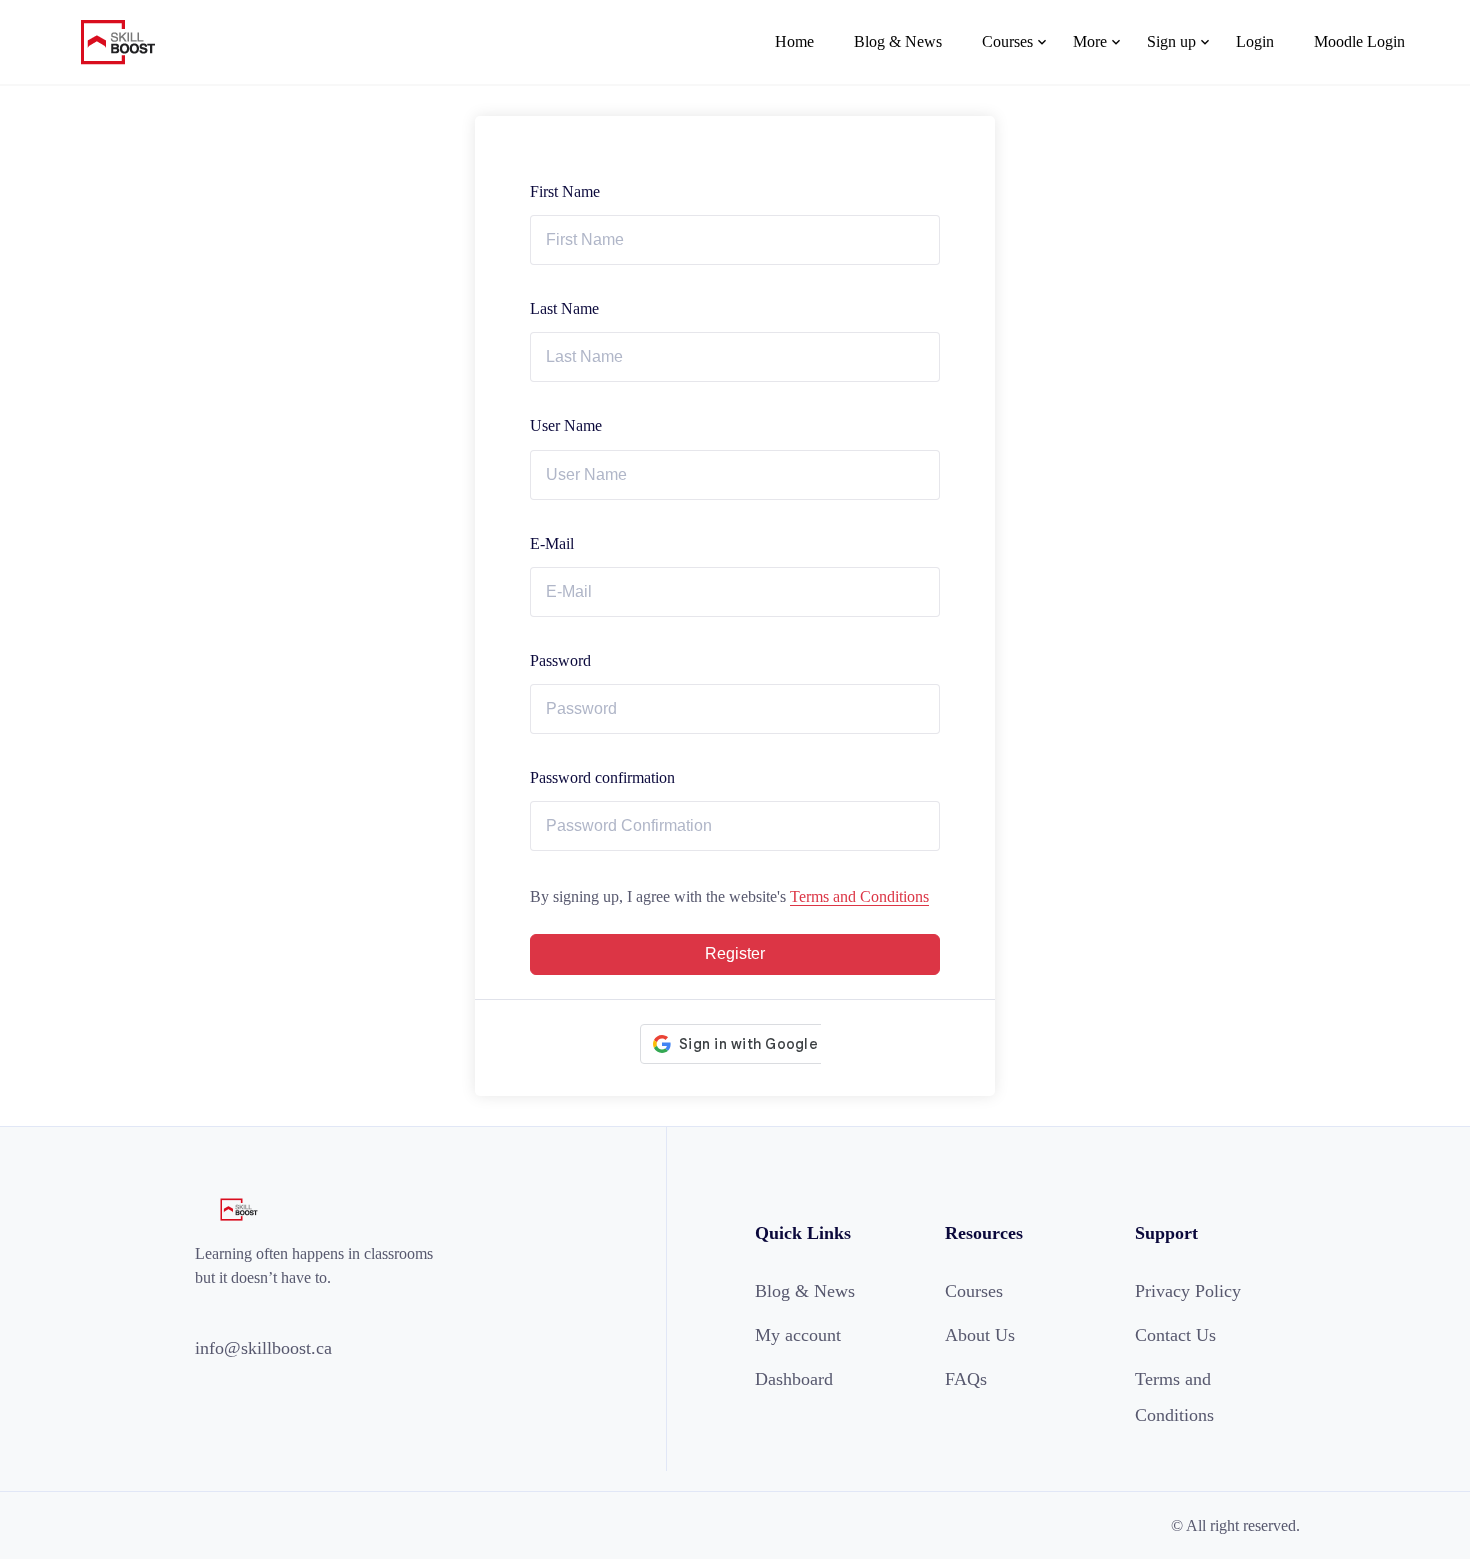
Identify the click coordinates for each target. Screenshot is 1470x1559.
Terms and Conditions (859, 896)
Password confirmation (602, 777)
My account (798, 1335)
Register (735, 953)
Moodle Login (1359, 41)
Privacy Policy (1188, 1291)
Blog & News (898, 41)
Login (1255, 41)
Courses (1007, 41)
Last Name (564, 308)
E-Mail (552, 543)
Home (794, 41)
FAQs (966, 1379)
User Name (566, 425)
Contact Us (1175, 1335)
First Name (565, 191)
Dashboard (794, 1379)
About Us (980, 1335)
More (1090, 41)
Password (560, 660)
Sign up (1171, 41)
